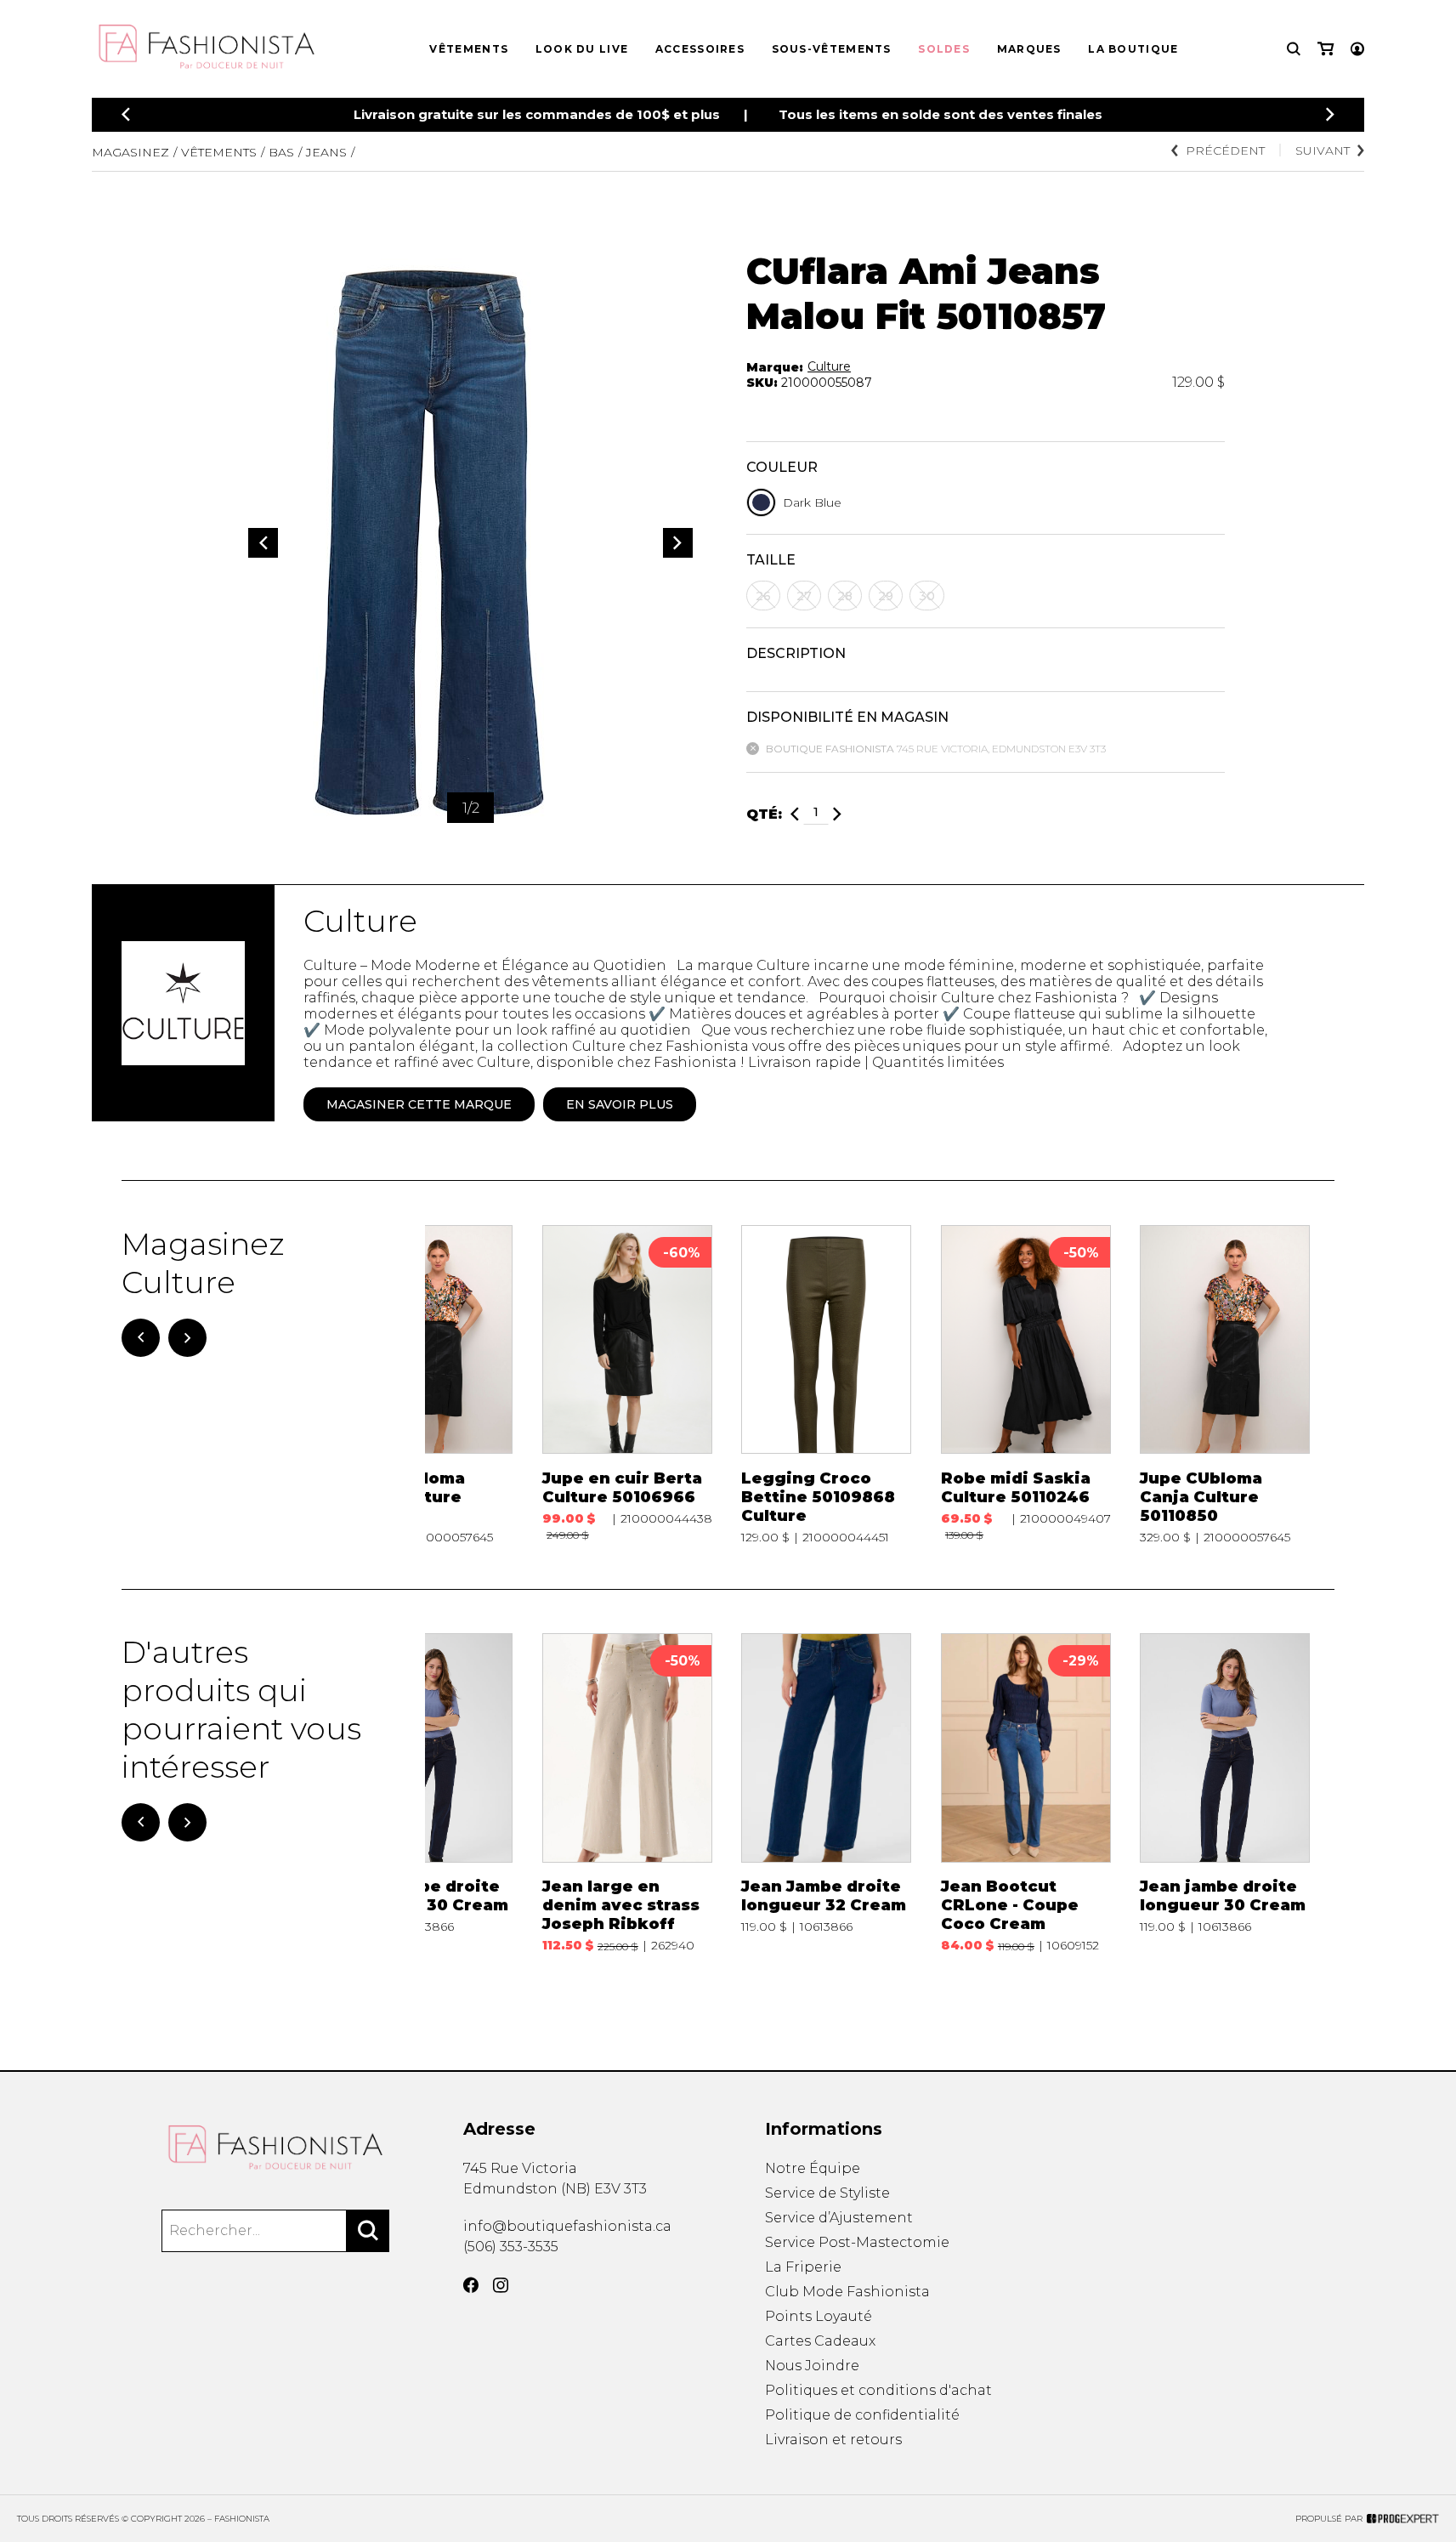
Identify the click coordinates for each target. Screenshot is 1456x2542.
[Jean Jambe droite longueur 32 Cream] (826, 1793)
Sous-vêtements (832, 49)
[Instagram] (501, 2285)
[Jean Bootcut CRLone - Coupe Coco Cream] (1026, 1793)
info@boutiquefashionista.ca (567, 2226)
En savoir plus (620, 1104)
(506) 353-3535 (511, 2247)
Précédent (1225, 150)
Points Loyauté (819, 2316)
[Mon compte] (1357, 49)
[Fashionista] (276, 2148)
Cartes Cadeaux (820, 2341)
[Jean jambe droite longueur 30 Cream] (428, 1793)
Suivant (1323, 150)
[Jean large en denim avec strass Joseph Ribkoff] (627, 1793)
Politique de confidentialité (862, 2415)
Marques (1029, 49)
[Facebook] (471, 2285)
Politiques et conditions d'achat (878, 2390)
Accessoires (700, 49)
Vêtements (469, 49)
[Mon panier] (1326, 49)
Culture (829, 366)
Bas (281, 152)
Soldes (944, 49)
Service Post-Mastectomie (857, 2242)
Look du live (582, 49)
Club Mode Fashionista (847, 2292)
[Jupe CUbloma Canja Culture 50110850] (428, 1385)
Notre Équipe (813, 2168)
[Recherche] (1294, 49)
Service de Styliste (827, 2193)
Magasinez (130, 152)
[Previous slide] (126, 114)
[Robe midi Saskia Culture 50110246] (1026, 1385)
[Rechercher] (368, 2231)
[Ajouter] (837, 814)
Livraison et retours (833, 2440)
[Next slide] (1330, 114)
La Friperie (803, 2267)
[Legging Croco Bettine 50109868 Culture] (826, 1385)
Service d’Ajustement (839, 2218)
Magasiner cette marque (419, 1104)
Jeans (326, 152)
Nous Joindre (812, 2366)
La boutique (1133, 49)
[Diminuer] (795, 814)
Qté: (764, 814)
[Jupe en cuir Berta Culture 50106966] (627, 1385)
